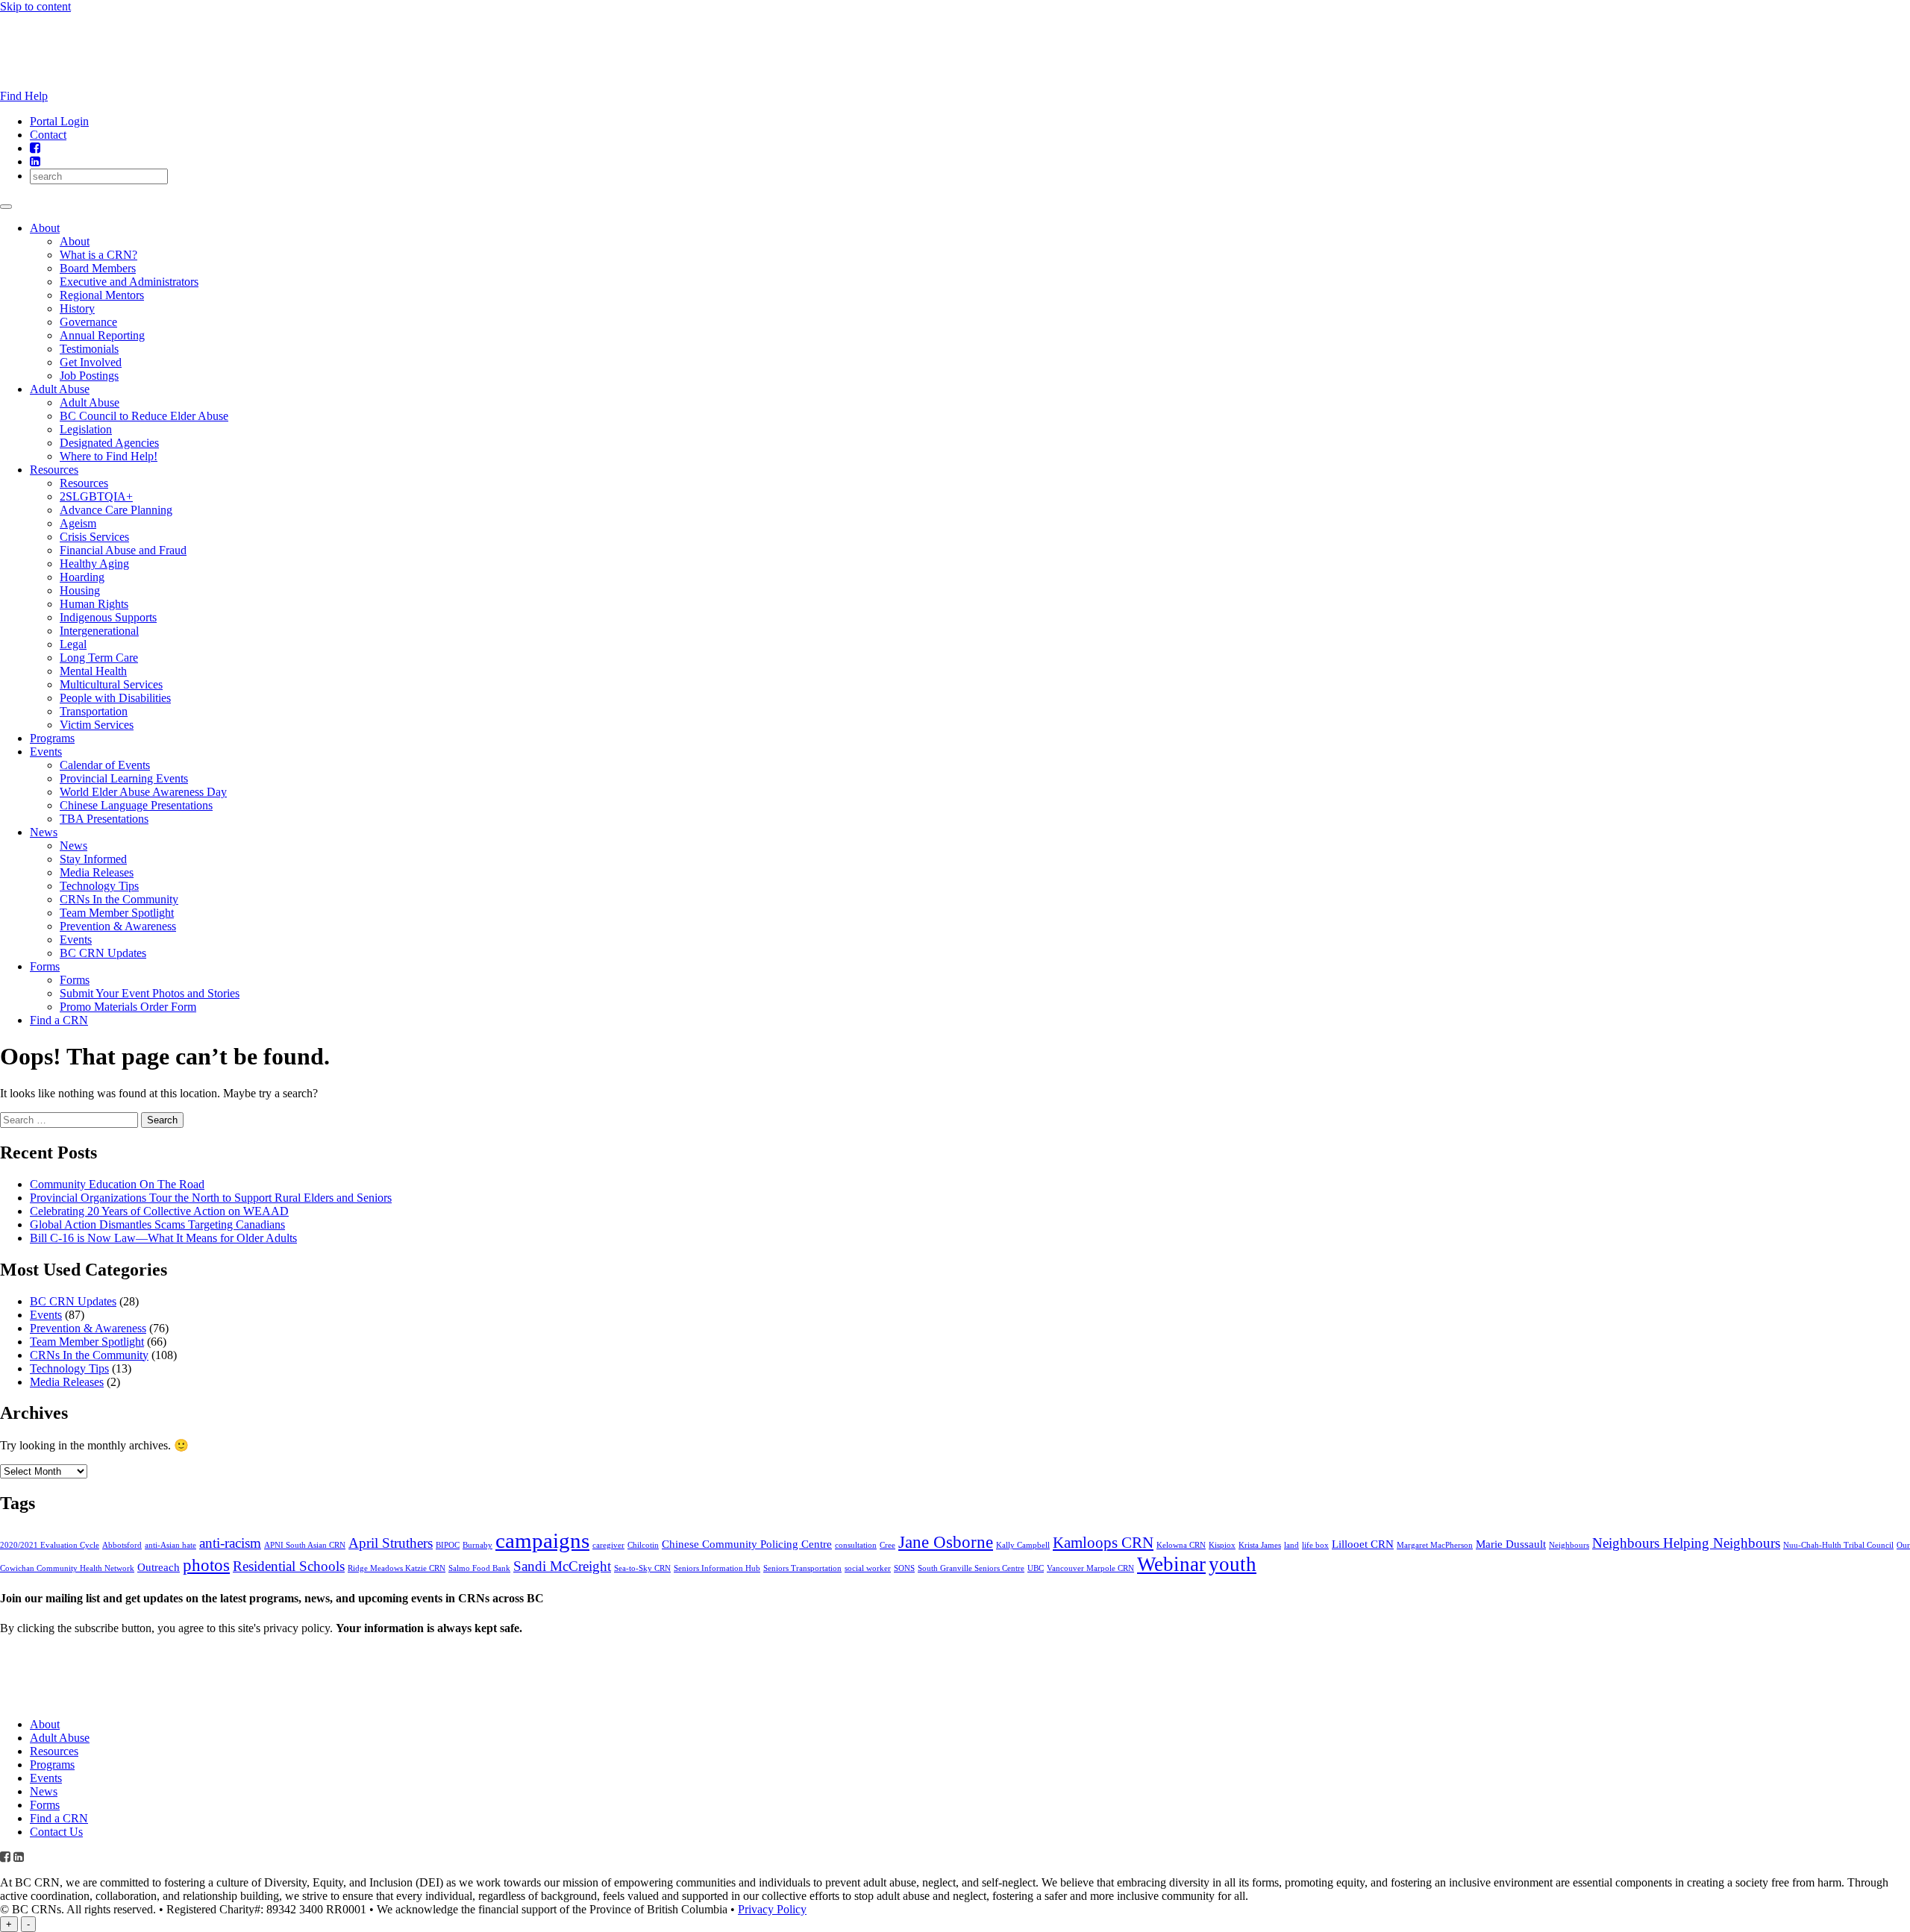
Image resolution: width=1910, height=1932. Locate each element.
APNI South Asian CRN (305, 1545)
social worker (868, 1568)
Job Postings (89, 376)
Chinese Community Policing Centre (747, 1544)
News (44, 832)
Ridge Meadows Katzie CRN (397, 1568)
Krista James (1260, 1545)
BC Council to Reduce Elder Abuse (144, 416)
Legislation (86, 429)
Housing (80, 590)
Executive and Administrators (129, 282)
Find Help (24, 96)
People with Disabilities (115, 698)
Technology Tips (99, 886)
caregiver (608, 1545)
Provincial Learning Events (124, 778)
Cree (887, 1545)
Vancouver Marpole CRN (1090, 1568)
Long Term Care (99, 658)
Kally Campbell (1023, 1545)
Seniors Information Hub (717, 1568)
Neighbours (1569, 1545)
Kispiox (1222, 1545)
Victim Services (97, 725)
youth (1233, 1564)
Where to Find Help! (109, 456)
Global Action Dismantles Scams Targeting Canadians (157, 1224)
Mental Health (93, 671)
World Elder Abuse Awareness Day (143, 792)
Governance (88, 322)
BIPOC (448, 1545)
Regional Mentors (102, 295)
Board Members (98, 268)
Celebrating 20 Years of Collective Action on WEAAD (159, 1211)
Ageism (78, 523)
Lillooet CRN (1363, 1544)
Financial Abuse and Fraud (123, 550)
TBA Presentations (104, 819)
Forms (45, 966)
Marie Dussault (1511, 1544)
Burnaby (477, 1545)
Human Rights (94, 604)
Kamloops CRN (1103, 1543)
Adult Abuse (60, 389)
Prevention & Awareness (118, 926)
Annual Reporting (102, 335)
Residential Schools (289, 1566)
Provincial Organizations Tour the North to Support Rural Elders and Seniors (211, 1198)
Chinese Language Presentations (136, 805)
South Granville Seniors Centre (971, 1568)
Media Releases (97, 872)
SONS (904, 1568)
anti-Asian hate (170, 1545)
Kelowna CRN (1181, 1545)
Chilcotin (643, 1545)
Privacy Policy (772, 1909)
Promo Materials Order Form (128, 1007)
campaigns (542, 1540)
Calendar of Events (105, 765)
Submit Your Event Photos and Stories (150, 993)
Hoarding (82, 577)
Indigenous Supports (108, 617)
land (1291, 1545)
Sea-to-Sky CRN (642, 1568)
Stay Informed (93, 859)
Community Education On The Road (117, 1184)
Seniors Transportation (802, 1568)
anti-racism (230, 1543)
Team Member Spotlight (117, 913)
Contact (48, 135)
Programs (52, 738)
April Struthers (391, 1543)
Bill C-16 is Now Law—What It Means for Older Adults (163, 1238)
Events (46, 752)
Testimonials (89, 349)
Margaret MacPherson (1435, 1545)
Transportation (94, 711)
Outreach (159, 1567)
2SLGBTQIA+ (96, 496)
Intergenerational (99, 631)
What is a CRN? (98, 255)
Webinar (1171, 1564)
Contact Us (56, 1832)
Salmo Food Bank (479, 1568)
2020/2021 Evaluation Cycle (50, 1545)
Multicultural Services (111, 684)
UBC (1036, 1568)
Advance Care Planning (116, 510)
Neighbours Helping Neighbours (1686, 1543)
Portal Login (59, 121)
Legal (73, 644)
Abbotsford (122, 1545)
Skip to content (35, 6)
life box (1315, 1545)
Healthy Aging (94, 564)
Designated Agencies (109, 443)
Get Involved (91, 362)
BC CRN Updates (103, 953)
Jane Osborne (946, 1542)
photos (206, 1565)
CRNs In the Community (119, 899)
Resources (54, 470)
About (45, 228)
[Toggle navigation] (6, 207)
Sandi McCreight (562, 1566)
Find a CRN (59, 1020)
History (77, 308)
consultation (856, 1545)
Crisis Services (94, 537)
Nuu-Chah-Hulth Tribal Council (1838, 1545)
